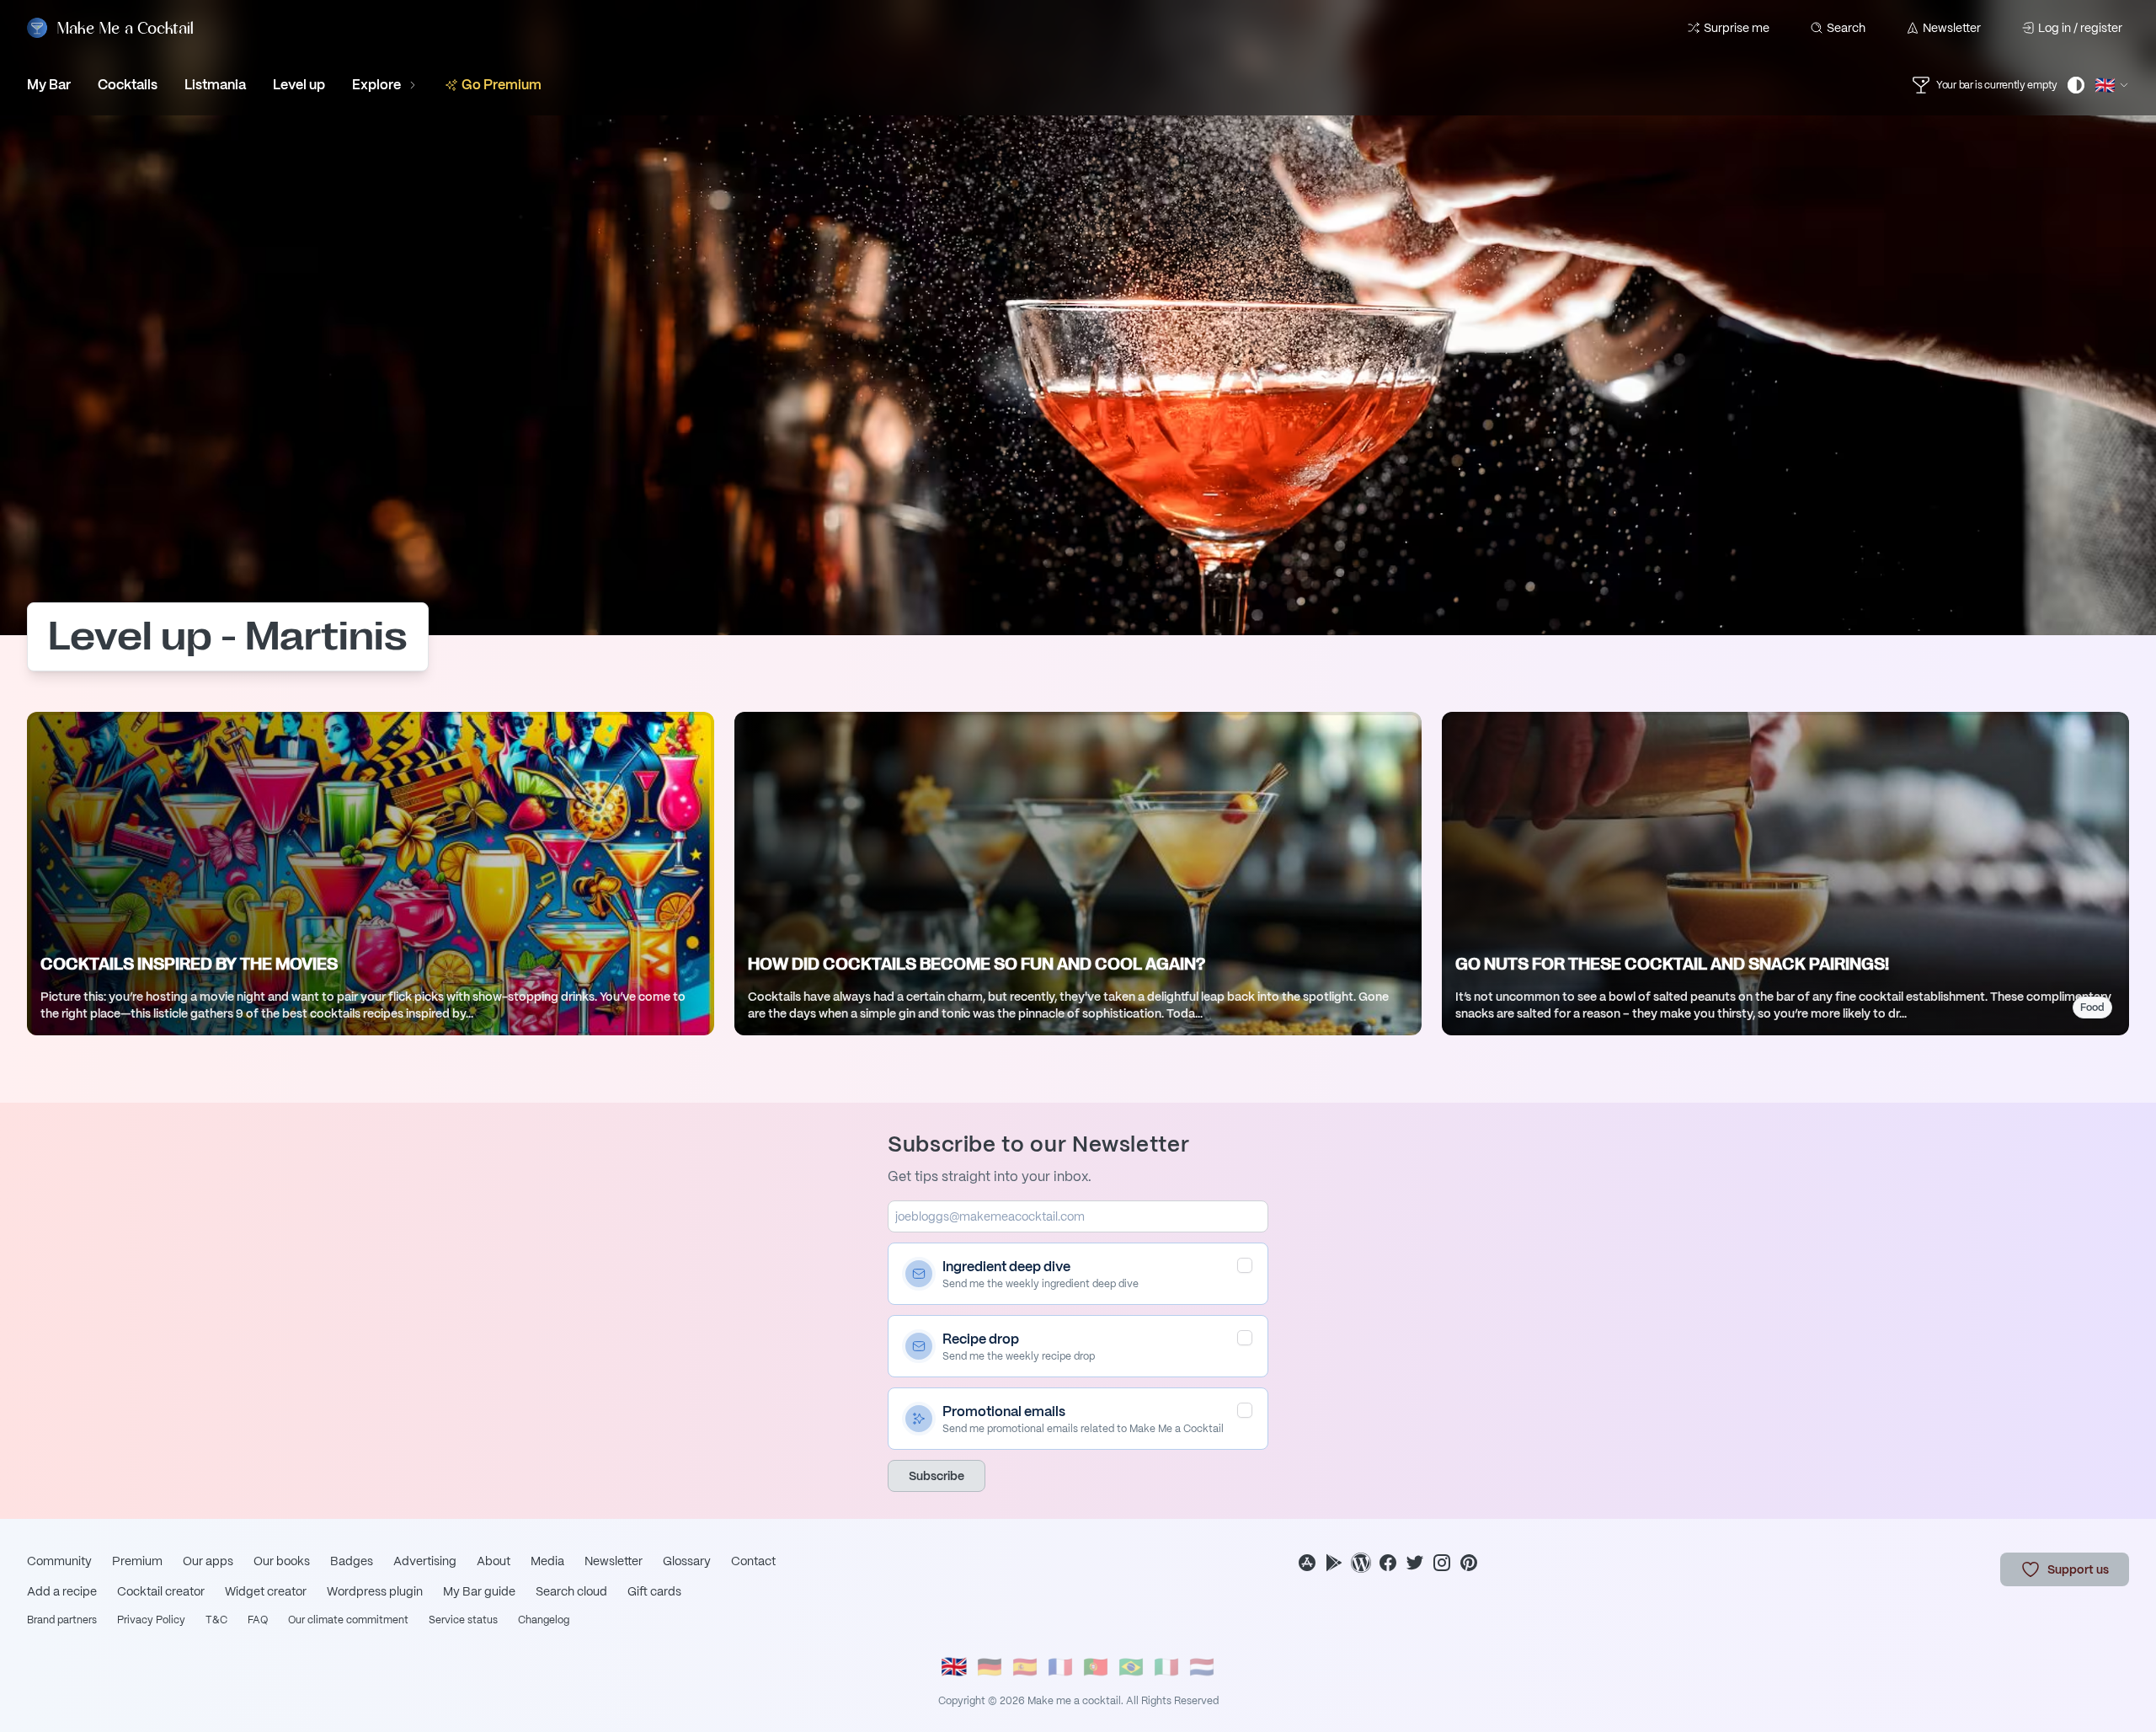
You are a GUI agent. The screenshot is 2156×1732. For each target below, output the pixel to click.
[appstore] (1307, 1563)
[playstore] (1334, 1563)
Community (59, 1561)
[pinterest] (1469, 1563)
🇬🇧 (954, 1667)
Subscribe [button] (937, 1476)
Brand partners (62, 1620)
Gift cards (654, 1591)
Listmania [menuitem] (215, 85)
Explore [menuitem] (376, 85)
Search (1846, 28)
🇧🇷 (1131, 1667)
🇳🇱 (1202, 1667)
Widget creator (266, 1591)
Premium (137, 1561)
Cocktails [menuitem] (128, 85)
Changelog (544, 1620)
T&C (216, 1620)
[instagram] (1442, 1563)
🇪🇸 (1025, 1667)
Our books (282, 1561)
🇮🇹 (1166, 1667)
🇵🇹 (1096, 1667)
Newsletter (1952, 28)
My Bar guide (479, 1591)
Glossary (687, 1561)
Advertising (425, 1561)
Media (547, 1561)
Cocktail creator (161, 1591)
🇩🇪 (990, 1667)
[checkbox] (1245, 1265)
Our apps (208, 1561)
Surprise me (1737, 28)
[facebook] (1388, 1563)
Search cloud (571, 1591)
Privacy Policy (151, 1620)
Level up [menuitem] (299, 85)
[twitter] (1415, 1563)
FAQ (258, 1620)
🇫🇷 (1060, 1667)
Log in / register (2080, 28)
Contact (753, 1561)
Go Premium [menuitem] (502, 85)
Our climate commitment (348, 1620)
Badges (352, 1561)
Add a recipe (62, 1591)
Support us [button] (2078, 1569)
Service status (463, 1620)
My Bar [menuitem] (49, 85)
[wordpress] (1361, 1563)
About (494, 1561)
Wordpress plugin (375, 1591)
